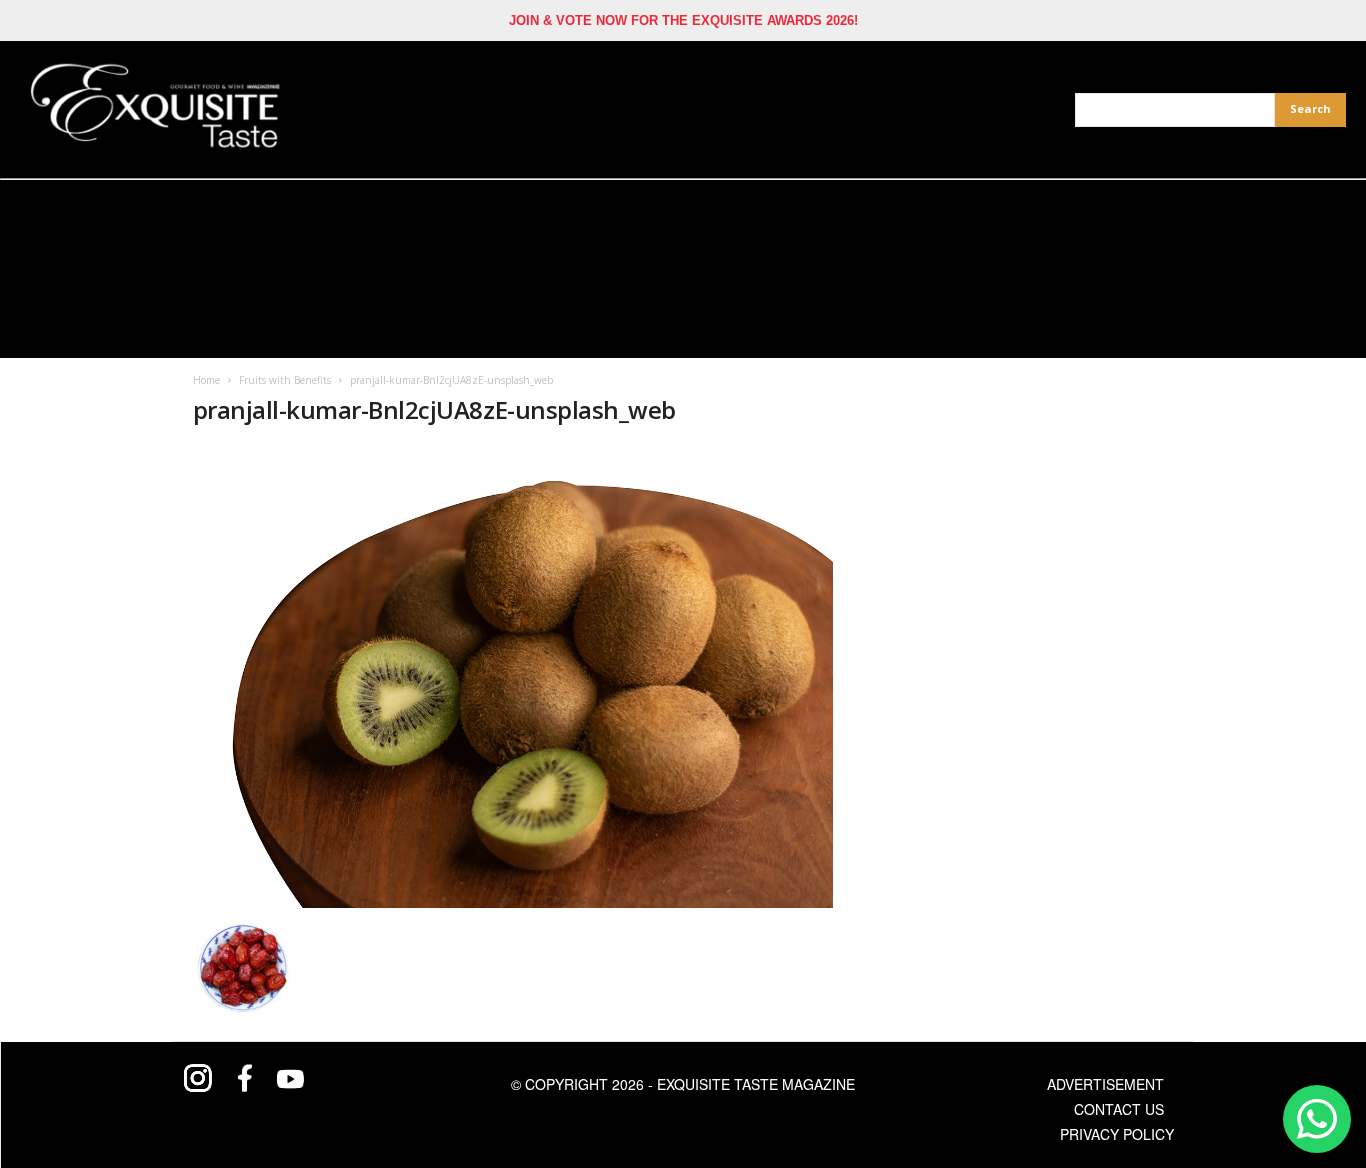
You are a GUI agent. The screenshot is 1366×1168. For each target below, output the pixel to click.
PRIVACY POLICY (1117, 1134)
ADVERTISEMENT (1105, 1084)
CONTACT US (1119, 1109)
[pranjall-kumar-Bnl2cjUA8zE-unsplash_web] (513, 677)
